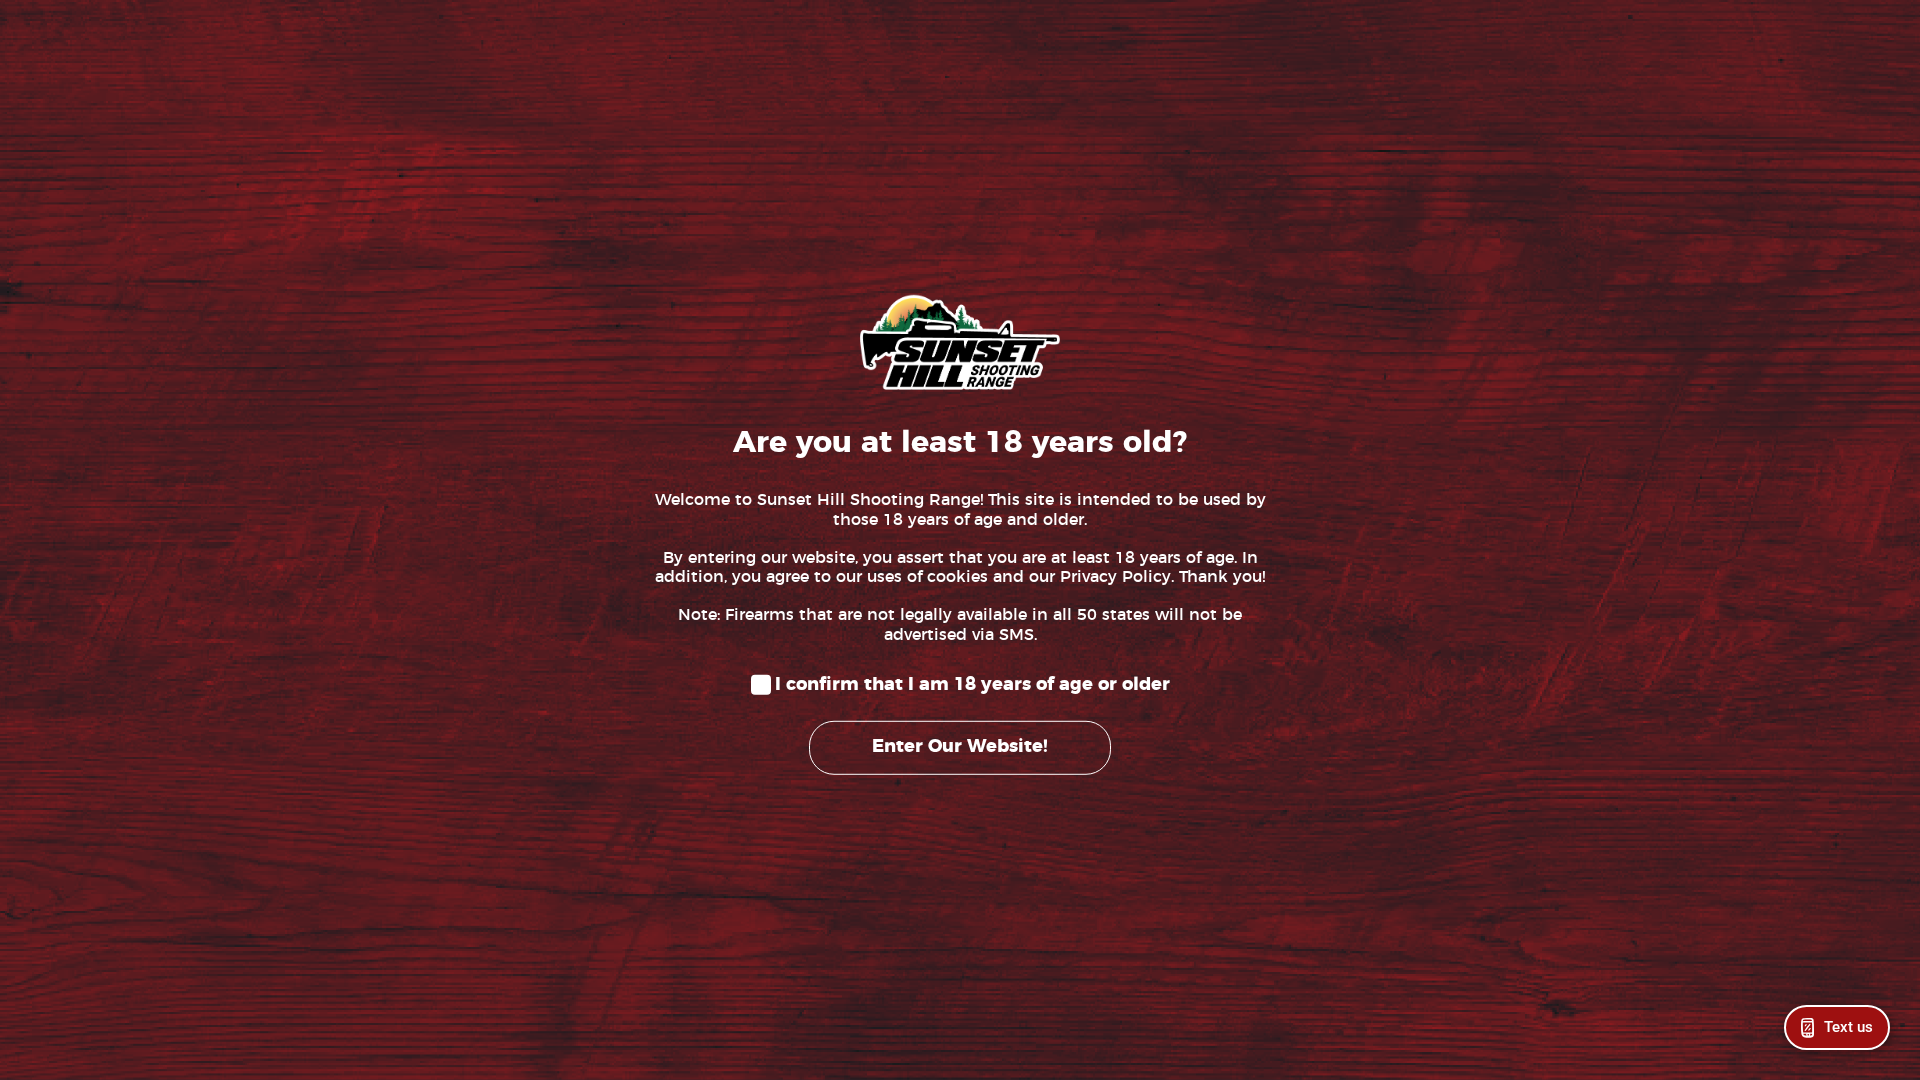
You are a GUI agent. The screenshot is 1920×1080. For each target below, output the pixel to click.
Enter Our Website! (960, 747)
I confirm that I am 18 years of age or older (972, 685)
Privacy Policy (1115, 577)
